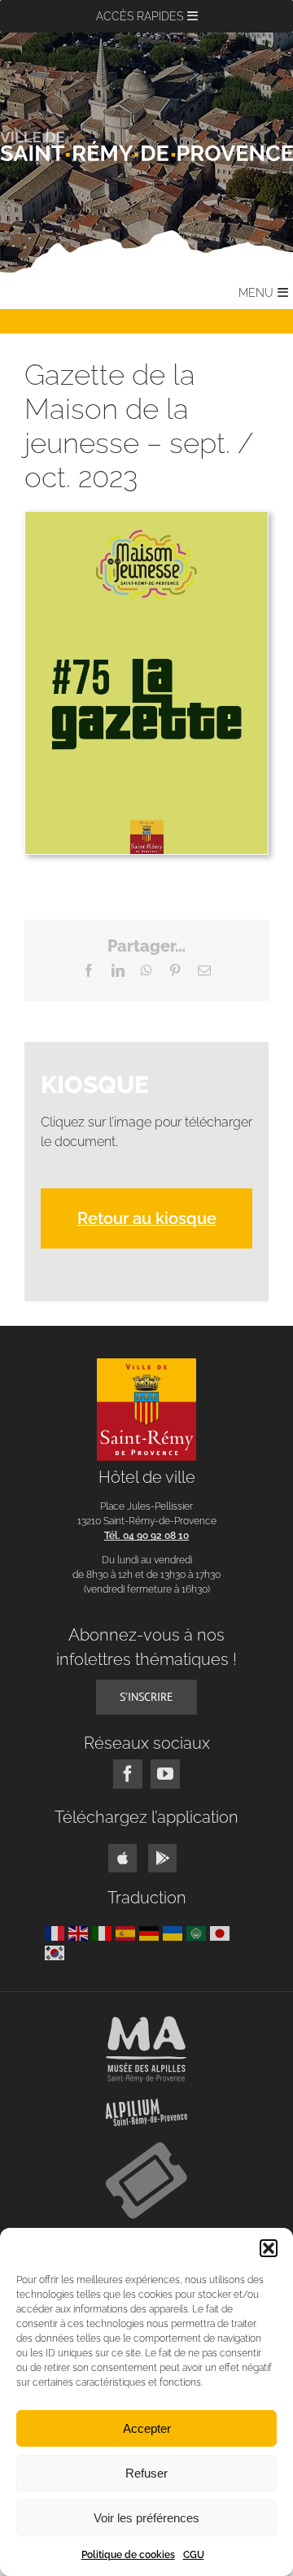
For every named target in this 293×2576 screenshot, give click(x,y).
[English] (80, 1932)
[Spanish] (127, 1932)
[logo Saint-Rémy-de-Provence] (147, 1364)
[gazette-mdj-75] (146, 518)
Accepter (147, 2428)
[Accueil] (146, 146)
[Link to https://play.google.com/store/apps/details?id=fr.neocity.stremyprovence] (162, 1858)
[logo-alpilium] (146, 2105)
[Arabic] (198, 1932)
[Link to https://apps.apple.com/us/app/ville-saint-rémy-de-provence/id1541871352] (122, 1858)
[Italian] (104, 1932)
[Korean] (57, 1952)
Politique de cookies (128, 2555)
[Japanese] (222, 1932)
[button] (269, 2248)
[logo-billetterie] (146, 2149)
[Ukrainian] (175, 1932)
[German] (151, 1932)
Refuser (146, 2473)
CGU (194, 2555)
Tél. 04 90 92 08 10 (146, 1536)
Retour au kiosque (147, 1218)
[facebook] (128, 1774)
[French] (57, 1932)
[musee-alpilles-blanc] (146, 2022)
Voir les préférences (146, 2518)
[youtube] (165, 1774)
